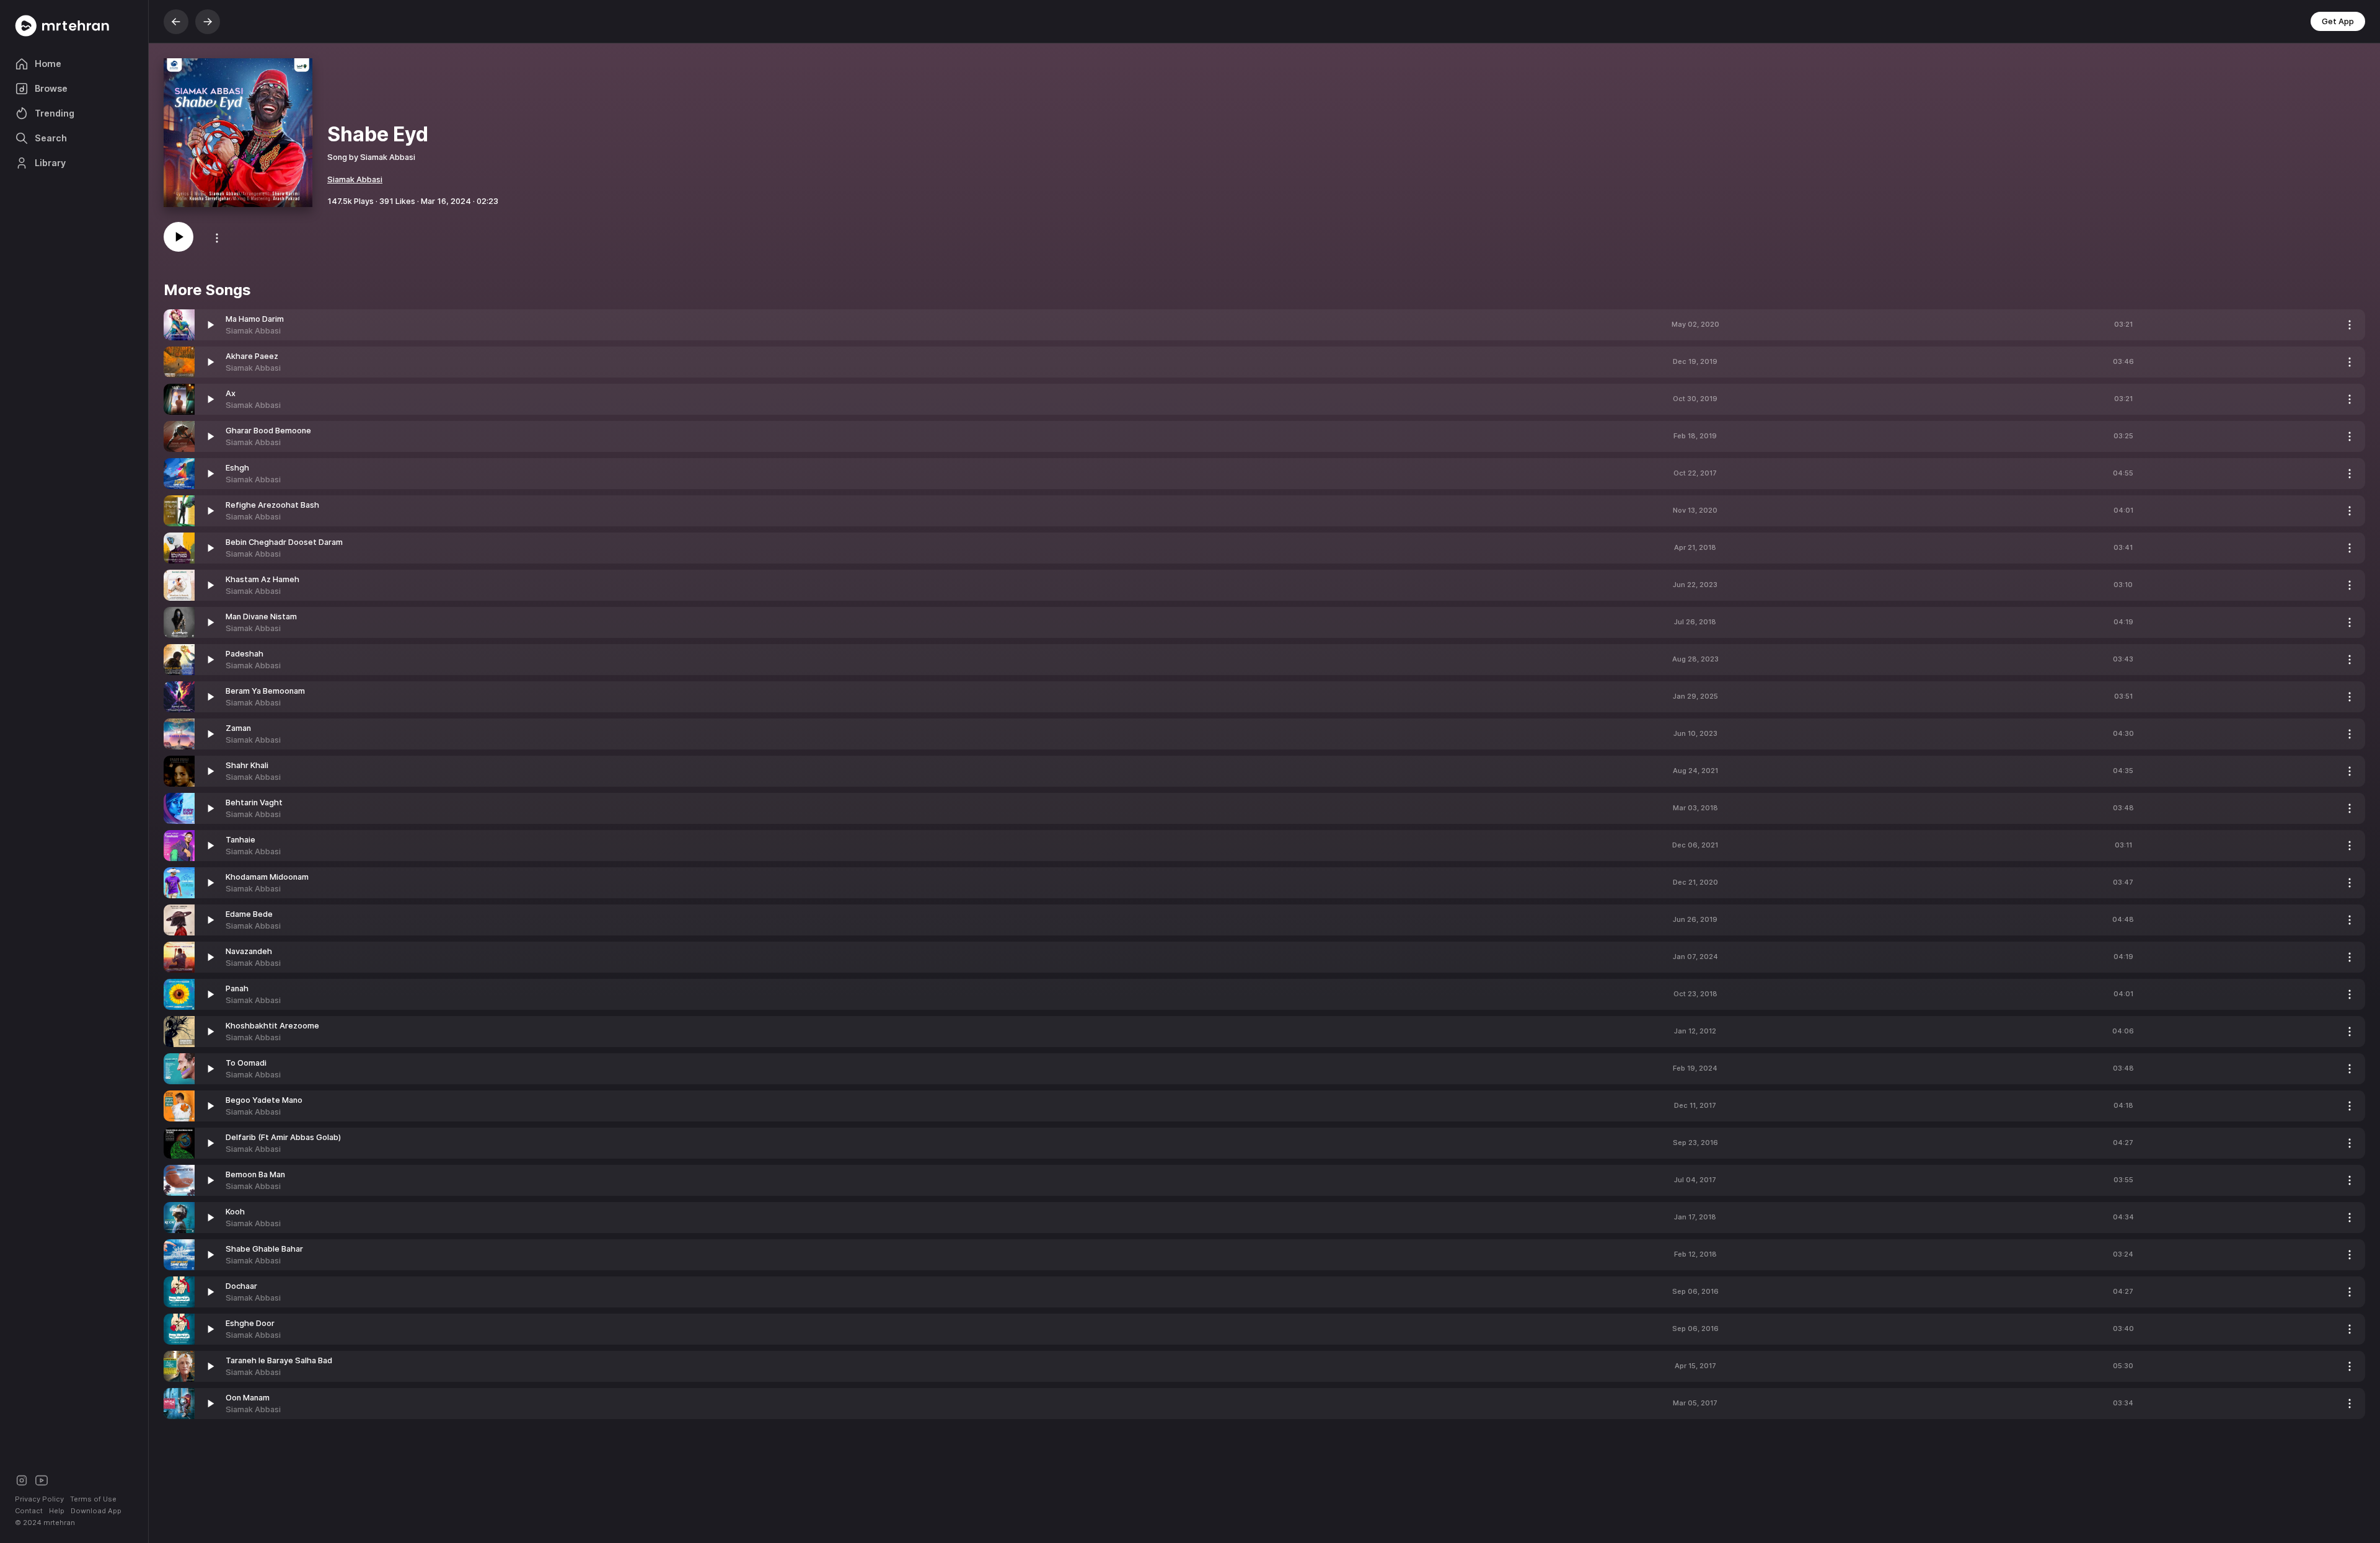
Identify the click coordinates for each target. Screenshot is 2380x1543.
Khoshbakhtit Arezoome (272, 1026)
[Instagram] (22, 1479)
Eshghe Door (250, 1323)
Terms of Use (93, 1499)
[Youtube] (42, 1479)
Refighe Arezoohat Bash (272, 505)
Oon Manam (248, 1398)
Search (51, 138)
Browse (51, 88)
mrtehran (59, 1523)
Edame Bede (249, 914)
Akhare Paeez (252, 356)
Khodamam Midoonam (267, 877)
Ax (231, 393)
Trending (55, 113)
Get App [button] (2338, 21)
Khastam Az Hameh (262, 579)
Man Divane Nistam (261, 617)
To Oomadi (246, 1063)
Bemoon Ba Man (255, 1174)
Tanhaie (240, 840)
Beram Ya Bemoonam (265, 691)
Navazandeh (249, 951)
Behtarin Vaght (254, 802)
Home (48, 64)
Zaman (238, 728)
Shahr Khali (247, 765)
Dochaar (241, 1286)
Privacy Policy (39, 1499)
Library (50, 163)
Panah (237, 988)
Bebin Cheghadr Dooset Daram (284, 542)
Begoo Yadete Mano (264, 1100)
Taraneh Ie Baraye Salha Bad (279, 1360)
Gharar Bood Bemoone (268, 431)
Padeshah (245, 654)
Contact (29, 1511)
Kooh (235, 1212)
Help (57, 1511)
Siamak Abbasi (355, 179)
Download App (96, 1511)
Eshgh (237, 468)
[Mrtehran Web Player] (74, 26)
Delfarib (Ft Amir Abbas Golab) (283, 1137)
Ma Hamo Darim (255, 319)
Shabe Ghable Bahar (264, 1249)
